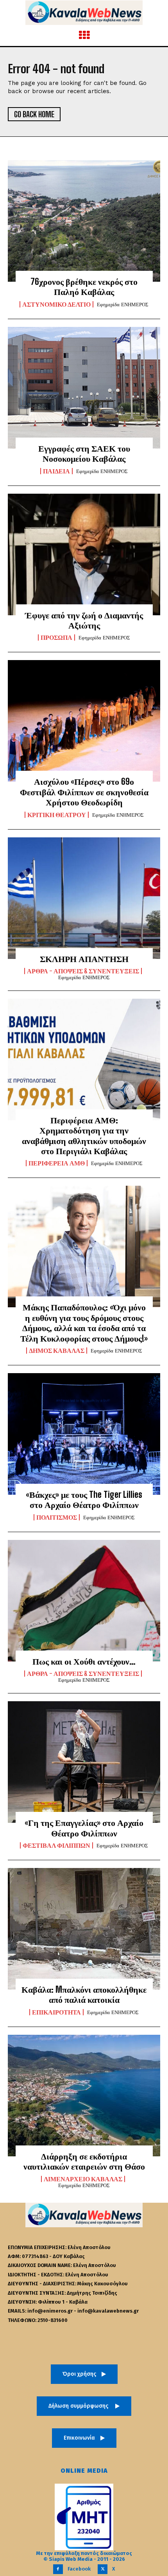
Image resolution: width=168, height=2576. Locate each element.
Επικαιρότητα (56, 2012)
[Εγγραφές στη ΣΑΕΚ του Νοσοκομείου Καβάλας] (84, 388)
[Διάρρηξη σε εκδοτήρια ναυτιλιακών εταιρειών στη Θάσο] (84, 2096)
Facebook (79, 2569)
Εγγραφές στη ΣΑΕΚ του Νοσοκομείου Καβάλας (84, 453)
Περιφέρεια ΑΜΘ (57, 1163)
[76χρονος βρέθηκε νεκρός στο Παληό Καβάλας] (84, 221)
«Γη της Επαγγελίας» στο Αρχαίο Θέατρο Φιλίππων (84, 1828)
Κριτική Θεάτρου (57, 815)
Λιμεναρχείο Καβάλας (83, 2179)
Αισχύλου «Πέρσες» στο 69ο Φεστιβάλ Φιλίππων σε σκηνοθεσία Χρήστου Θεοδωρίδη (84, 792)
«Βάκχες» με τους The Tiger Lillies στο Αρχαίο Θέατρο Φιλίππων (84, 1500)
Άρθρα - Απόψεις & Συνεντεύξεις (83, 971)
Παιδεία (56, 471)
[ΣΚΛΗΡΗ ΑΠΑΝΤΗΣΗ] (84, 898)
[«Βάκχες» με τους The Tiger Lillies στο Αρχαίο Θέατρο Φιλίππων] (84, 1434)
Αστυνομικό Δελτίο (56, 304)
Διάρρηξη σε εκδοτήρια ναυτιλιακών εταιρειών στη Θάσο (84, 2161)
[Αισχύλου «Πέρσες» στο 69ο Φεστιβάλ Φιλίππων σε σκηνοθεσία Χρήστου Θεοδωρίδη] (84, 721)
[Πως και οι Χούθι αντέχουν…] (84, 1601)
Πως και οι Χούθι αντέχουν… (84, 1661)
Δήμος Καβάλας (57, 1351)
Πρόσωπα (56, 637)
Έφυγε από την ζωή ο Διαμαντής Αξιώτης (84, 620)
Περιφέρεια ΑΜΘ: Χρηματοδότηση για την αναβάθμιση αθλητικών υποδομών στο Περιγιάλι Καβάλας (84, 1135)
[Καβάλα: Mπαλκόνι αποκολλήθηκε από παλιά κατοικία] (84, 1929)
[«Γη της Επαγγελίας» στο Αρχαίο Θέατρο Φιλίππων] (84, 1762)
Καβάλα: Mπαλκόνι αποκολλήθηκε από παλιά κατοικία (84, 1994)
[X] (103, 2569)
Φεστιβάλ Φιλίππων (56, 1845)
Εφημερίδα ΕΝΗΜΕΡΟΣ (123, 305)
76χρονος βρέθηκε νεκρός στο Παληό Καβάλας (84, 287)
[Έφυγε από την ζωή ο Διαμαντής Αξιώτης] (84, 554)
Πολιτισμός (57, 1517)
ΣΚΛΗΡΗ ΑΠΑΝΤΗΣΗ (84, 959)
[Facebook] (58, 2569)
